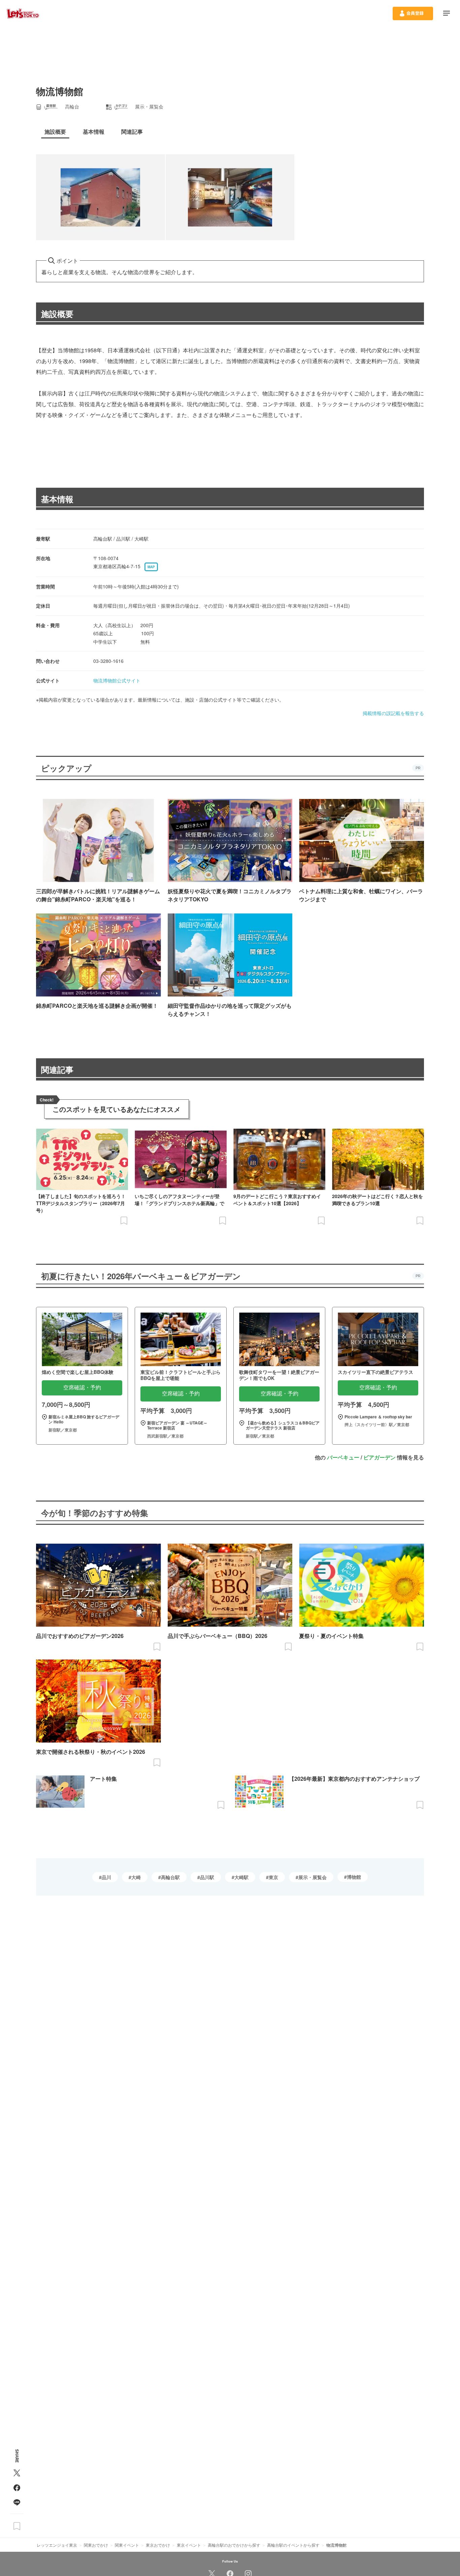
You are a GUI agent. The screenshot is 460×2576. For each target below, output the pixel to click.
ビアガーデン (380, 1457)
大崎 (136, 1877)
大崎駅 (241, 1877)
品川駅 (207, 1877)
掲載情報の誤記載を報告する (393, 713)
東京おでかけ (158, 2545)
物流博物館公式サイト (117, 680)
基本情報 (57, 499)
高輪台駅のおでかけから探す (234, 2545)
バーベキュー (343, 1457)
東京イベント (189, 2545)
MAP (151, 567)
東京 (273, 1877)
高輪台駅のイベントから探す (293, 2545)
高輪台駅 (170, 1877)
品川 (106, 1877)
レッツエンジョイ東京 (57, 2545)
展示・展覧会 (313, 1877)
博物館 (354, 1877)
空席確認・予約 (82, 1388)
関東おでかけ (96, 2545)
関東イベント (127, 2545)
